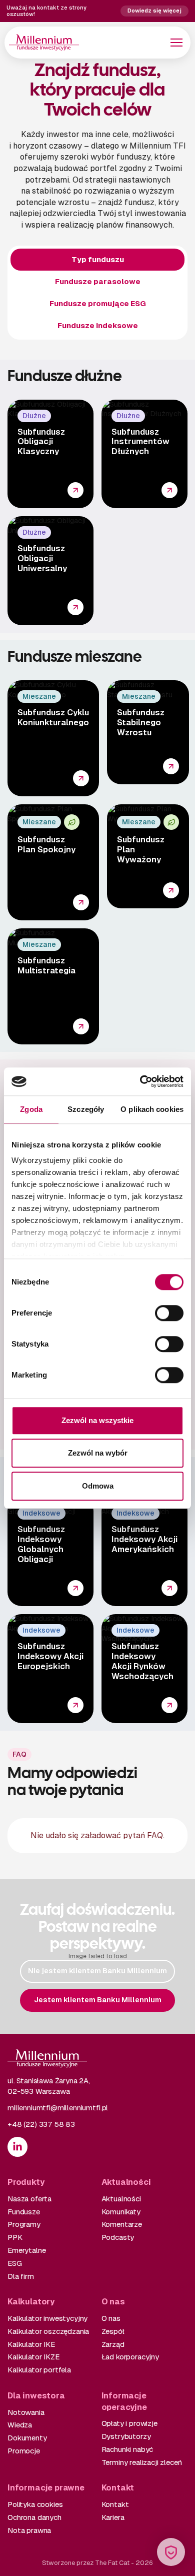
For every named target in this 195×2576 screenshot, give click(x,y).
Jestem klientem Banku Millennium (98, 2000)
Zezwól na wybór (98, 1453)
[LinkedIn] (17, 2147)
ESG (15, 2263)
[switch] (169, 1313)
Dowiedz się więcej (154, 11)
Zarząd (113, 2344)
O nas (111, 2318)
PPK (15, 2237)
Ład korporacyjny (130, 2357)
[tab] (97, 260)
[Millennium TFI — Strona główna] (44, 42)
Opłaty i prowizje (129, 2423)
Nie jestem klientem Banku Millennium (97, 1971)
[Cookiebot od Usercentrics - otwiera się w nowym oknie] (140, 1081)
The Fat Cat (112, 2563)
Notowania (26, 2412)
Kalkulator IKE (31, 2344)
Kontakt (115, 2504)
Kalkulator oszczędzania (48, 2331)
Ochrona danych (34, 2517)
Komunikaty (121, 2212)
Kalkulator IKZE (33, 2357)
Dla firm (21, 2276)
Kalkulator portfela (39, 2370)
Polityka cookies (35, 2504)
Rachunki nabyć (127, 2449)
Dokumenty (27, 2438)
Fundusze (24, 2212)
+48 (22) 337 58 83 (41, 2124)
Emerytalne (26, 2250)
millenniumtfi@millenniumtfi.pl (58, 2108)
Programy (24, 2224)
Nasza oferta (29, 2199)
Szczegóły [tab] (86, 1109)
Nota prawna (29, 2530)
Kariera (113, 2517)
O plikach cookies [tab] (152, 1109)
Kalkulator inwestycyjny (47, 2318)
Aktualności (121, 2199)
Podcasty (118, 2237)
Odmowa (98, 1486)
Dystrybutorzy (126, 2436)
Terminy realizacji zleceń (142, 2462)
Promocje (24, 2451)
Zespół (113, 2331)
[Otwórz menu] (176, 43)
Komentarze (122, 2224)
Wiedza (20, 2425)
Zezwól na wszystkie (97, 1420)
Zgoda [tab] (31, 1109)
